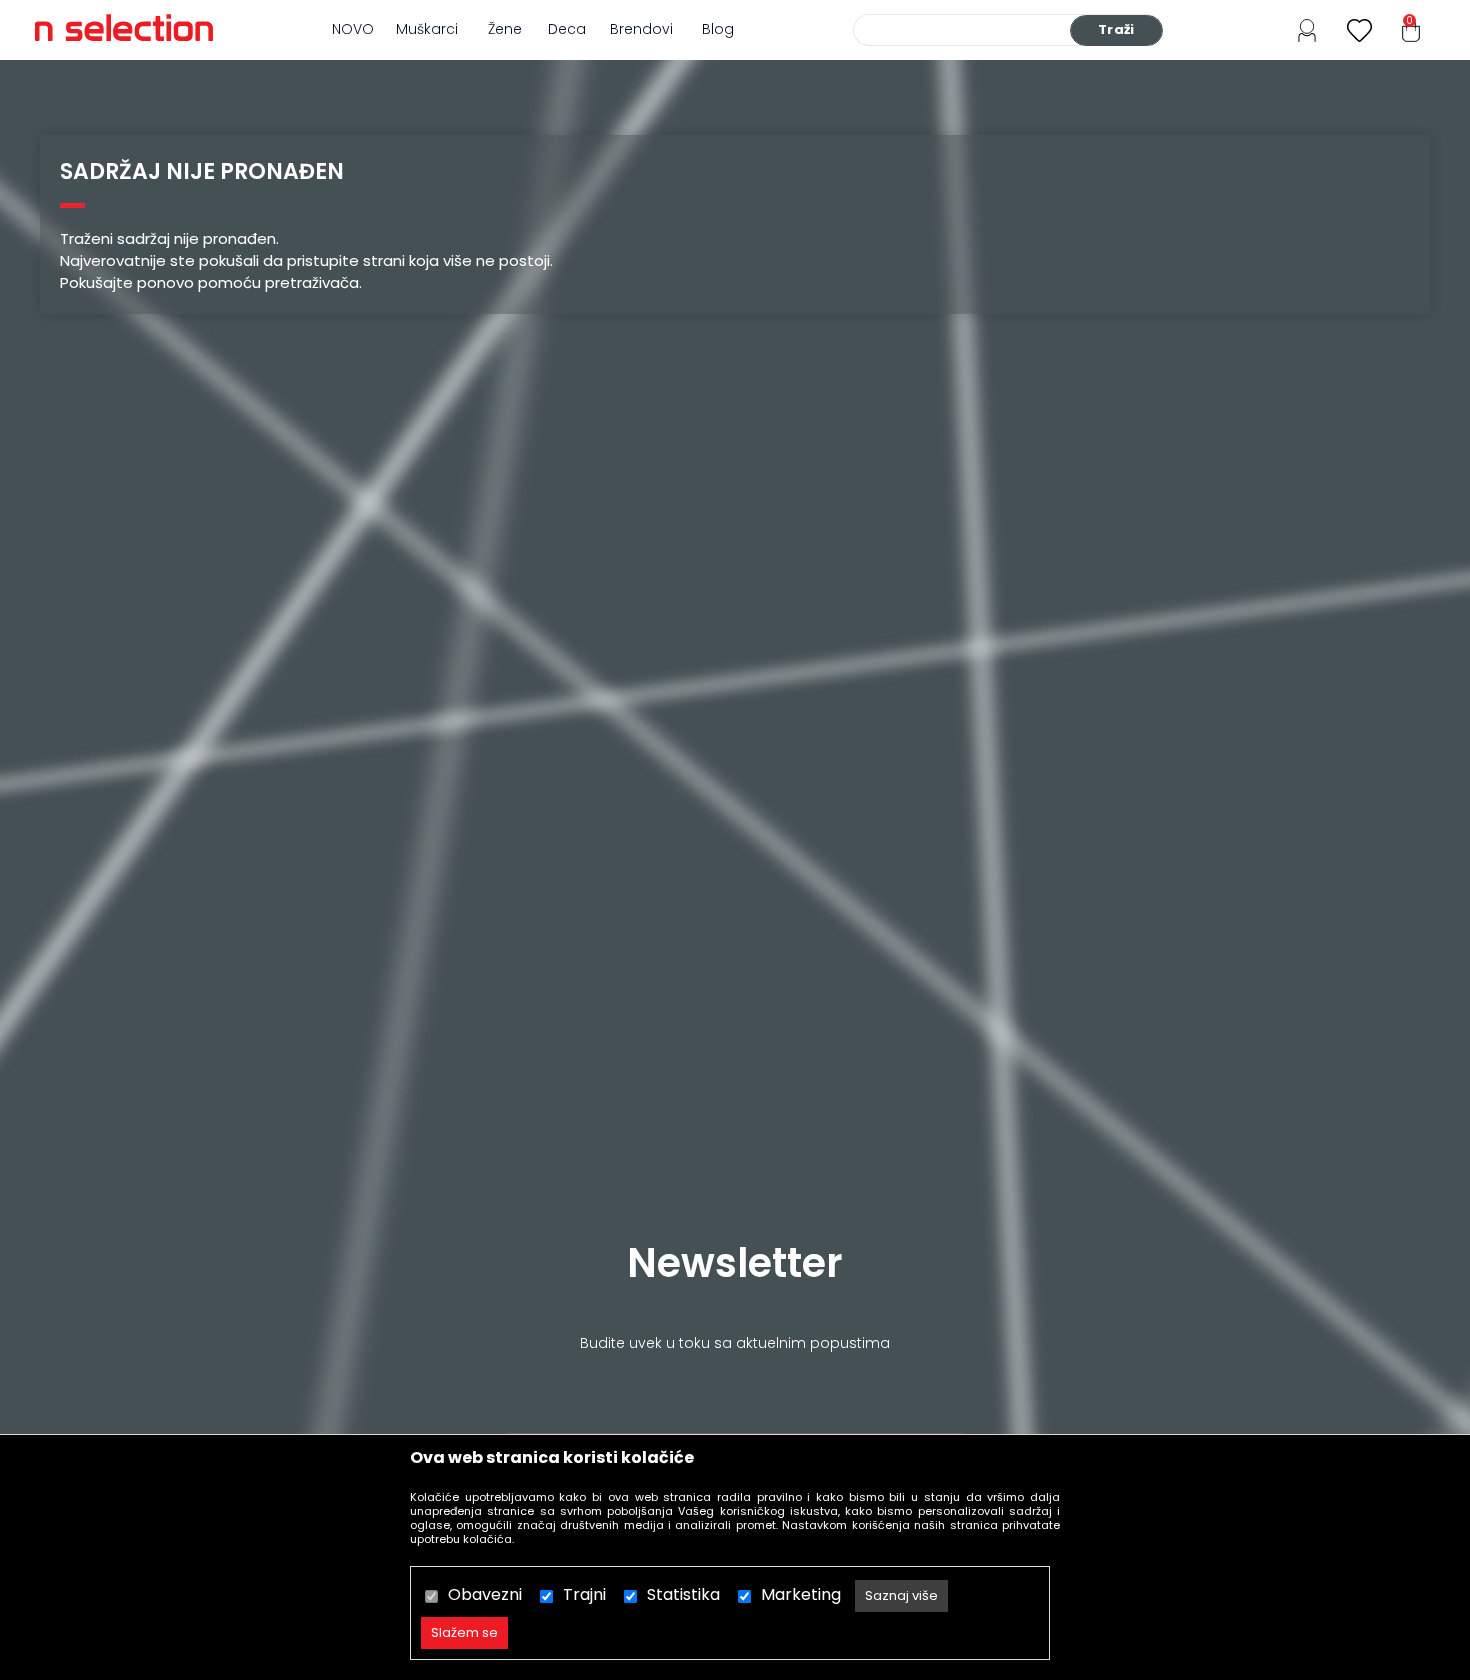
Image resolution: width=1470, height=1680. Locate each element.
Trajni (584, 1594)
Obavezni (485, 1594)
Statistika (683, 1594)
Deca (567, 29)
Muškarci (427, 29)
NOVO (353, 29)
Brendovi (641, 29)
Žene (505, 29)
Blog (718, 29)
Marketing (801, 1594)
